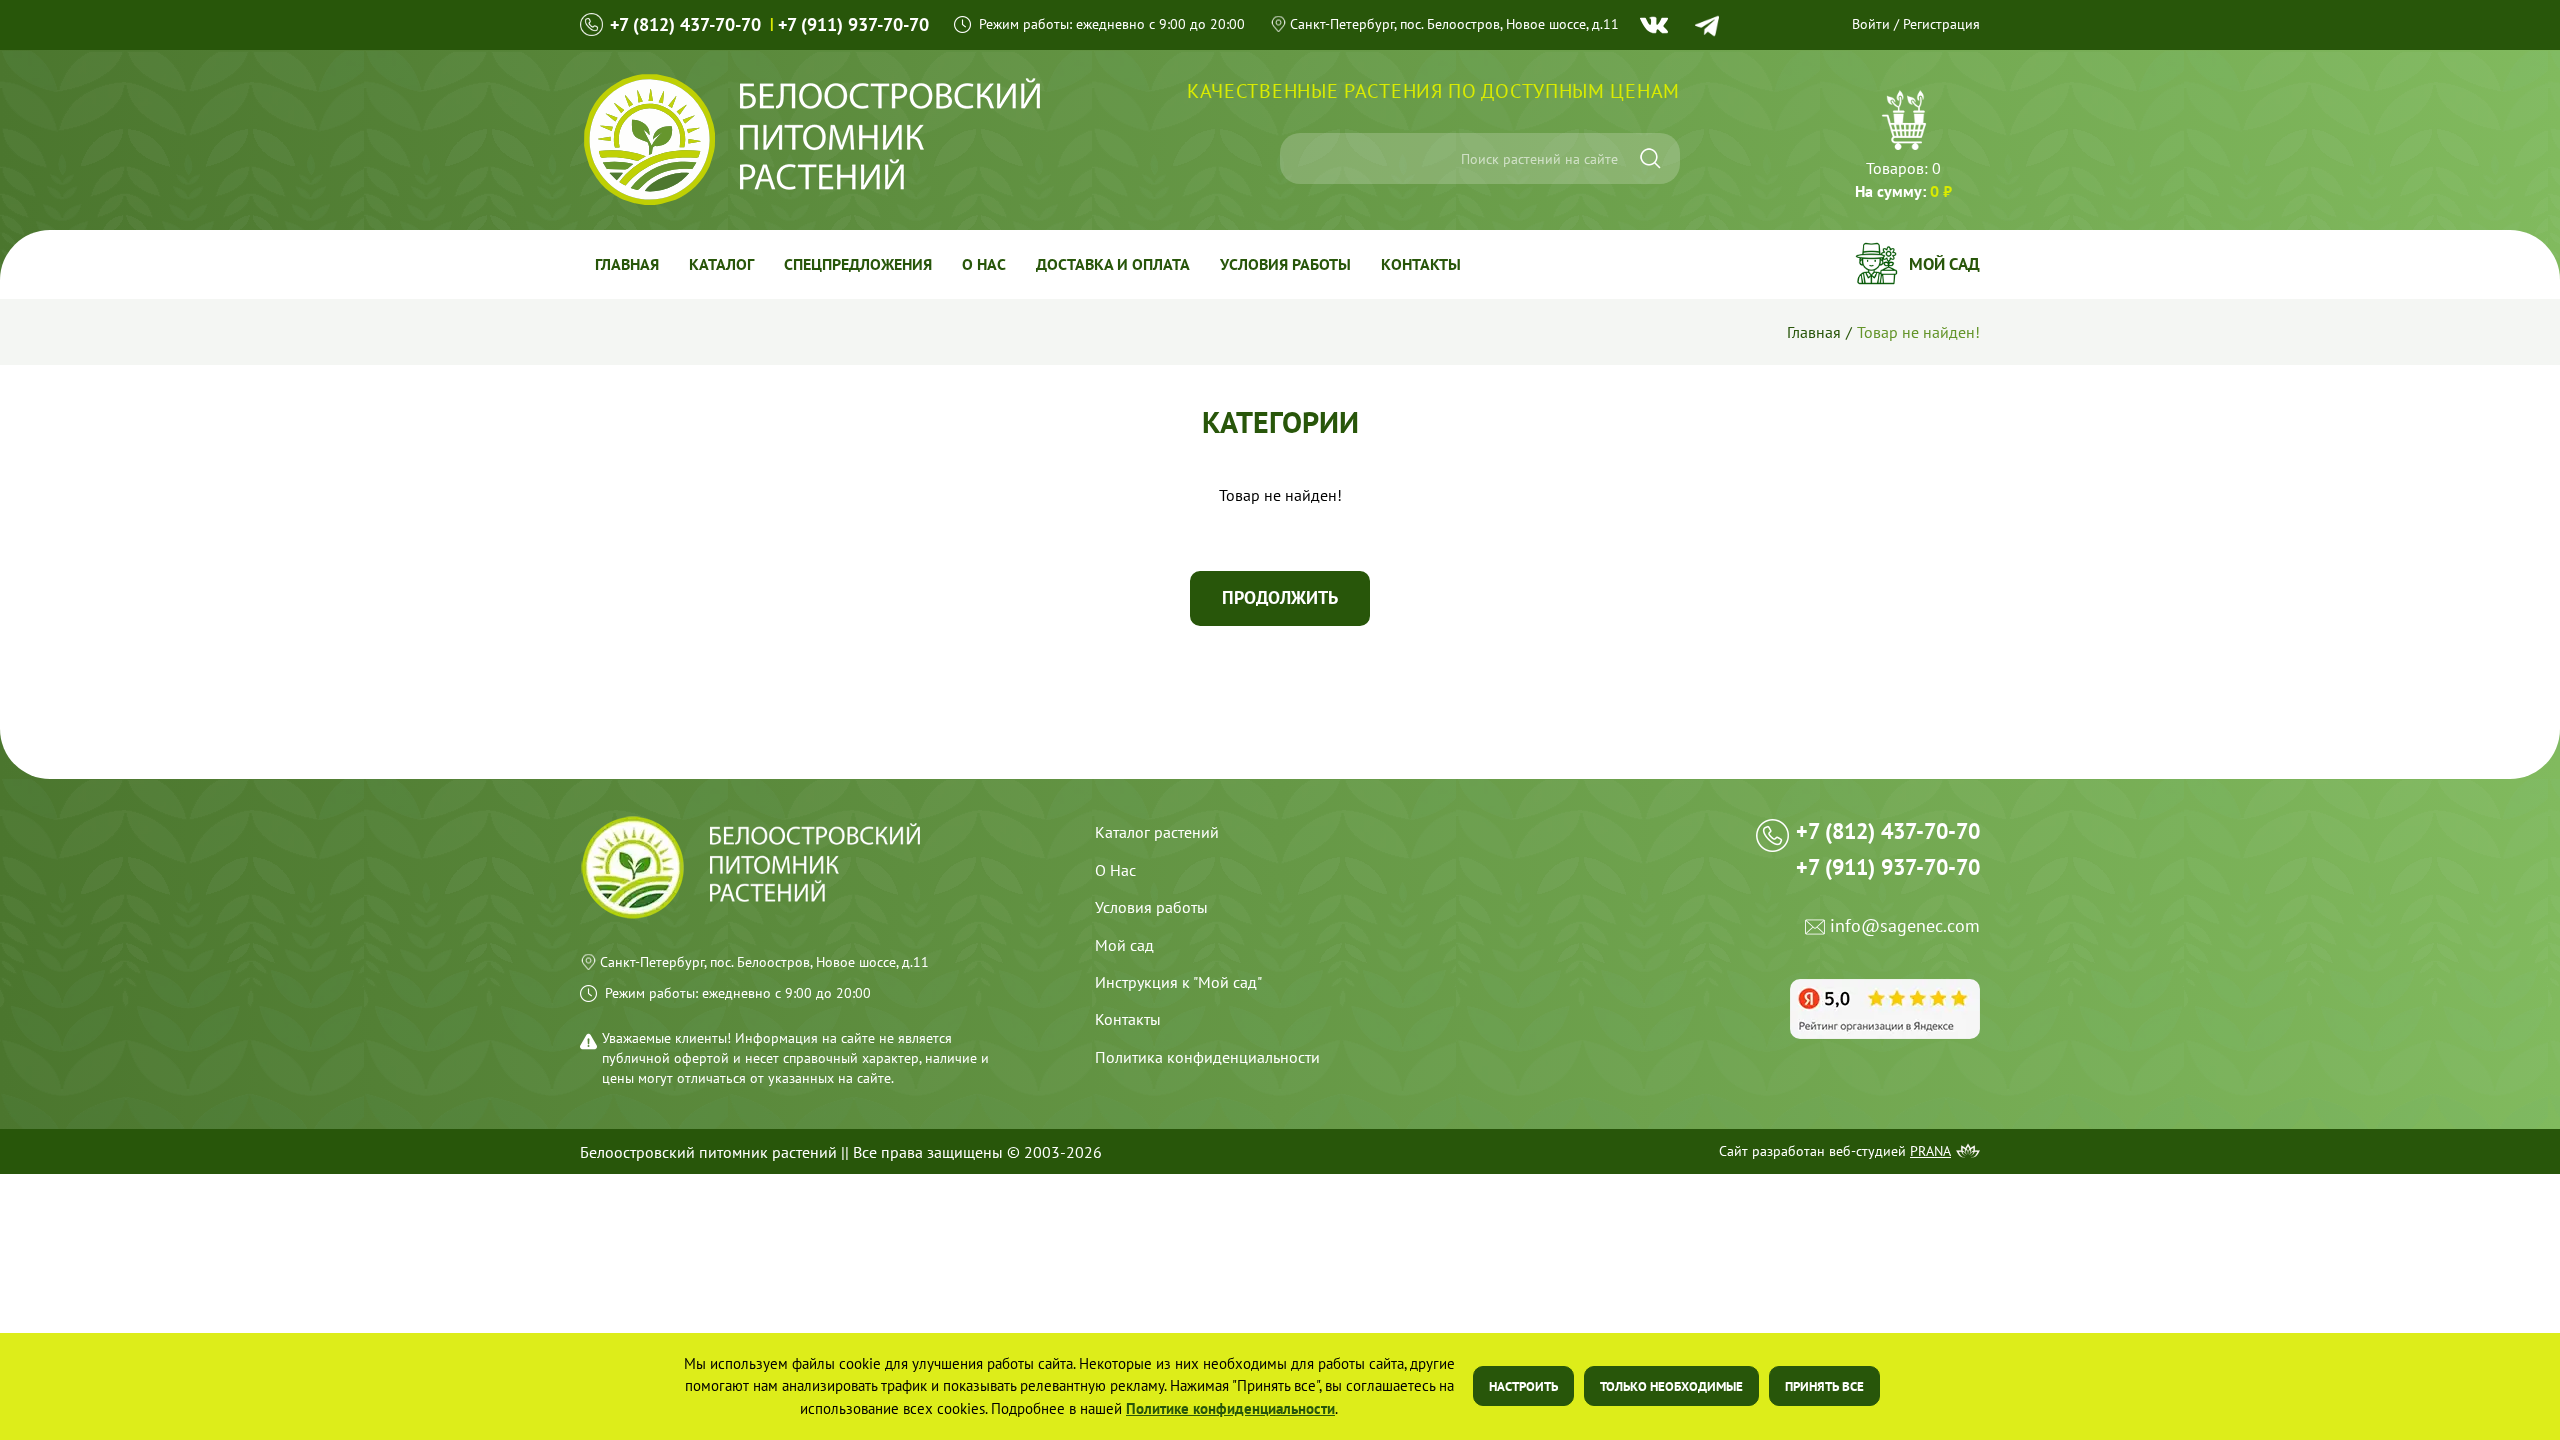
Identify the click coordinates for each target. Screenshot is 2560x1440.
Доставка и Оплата (1113, 264)
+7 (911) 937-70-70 (853, 24)
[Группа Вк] (1654, 25)
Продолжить (1280, 597)
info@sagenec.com (1905, 926)
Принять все (1824, 1386)
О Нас (1115, 870)
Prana (1930, 1151)
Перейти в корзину (1903, 147)
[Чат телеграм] (1707, 26)
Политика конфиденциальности (1207, 1057)
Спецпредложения (858, 264)
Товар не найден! (1918, 332)
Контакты (1421, 264)
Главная (627, 264)
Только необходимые (1671, 1386)
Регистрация (1941, 24)
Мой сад (1944, 264)
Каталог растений (1157, 832)
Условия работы (1285, 264)
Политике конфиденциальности (1230, 1408)
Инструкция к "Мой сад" (1178, 982)
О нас (984, 264)
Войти (1871, 24)
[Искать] (1650, 158)
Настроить (1523, 1386)
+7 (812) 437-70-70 (685, 24)
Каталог (721, 264)
